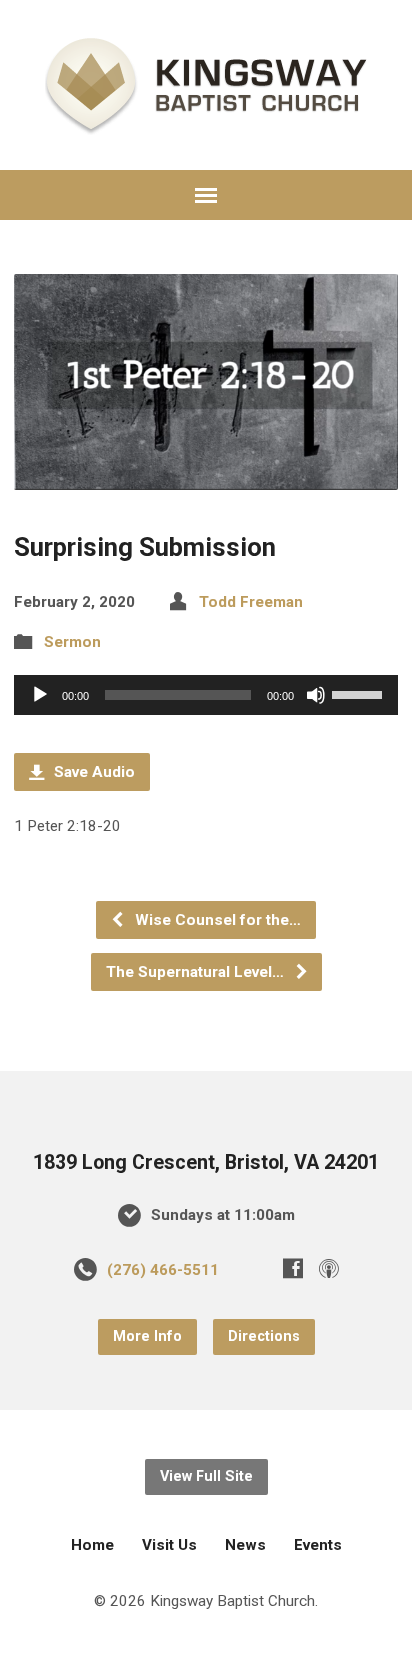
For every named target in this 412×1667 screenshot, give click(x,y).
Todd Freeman (251, 602)
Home (92, 1545)
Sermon (72, 642)
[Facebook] (293, 1268)
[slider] (360, 693)
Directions (264, 1336)
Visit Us (169, 1545)
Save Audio (92, 772)
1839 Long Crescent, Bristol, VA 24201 (206, 1162)
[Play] (40, 695)
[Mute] (316, 695)
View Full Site (206, 1476)
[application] (205, 695)
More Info (147, 1336)
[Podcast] (329, 1268)
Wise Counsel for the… (216, 920)
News (245, 1545)
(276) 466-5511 (163, 1270)
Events (318, 1545)
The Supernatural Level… (197, 972)
